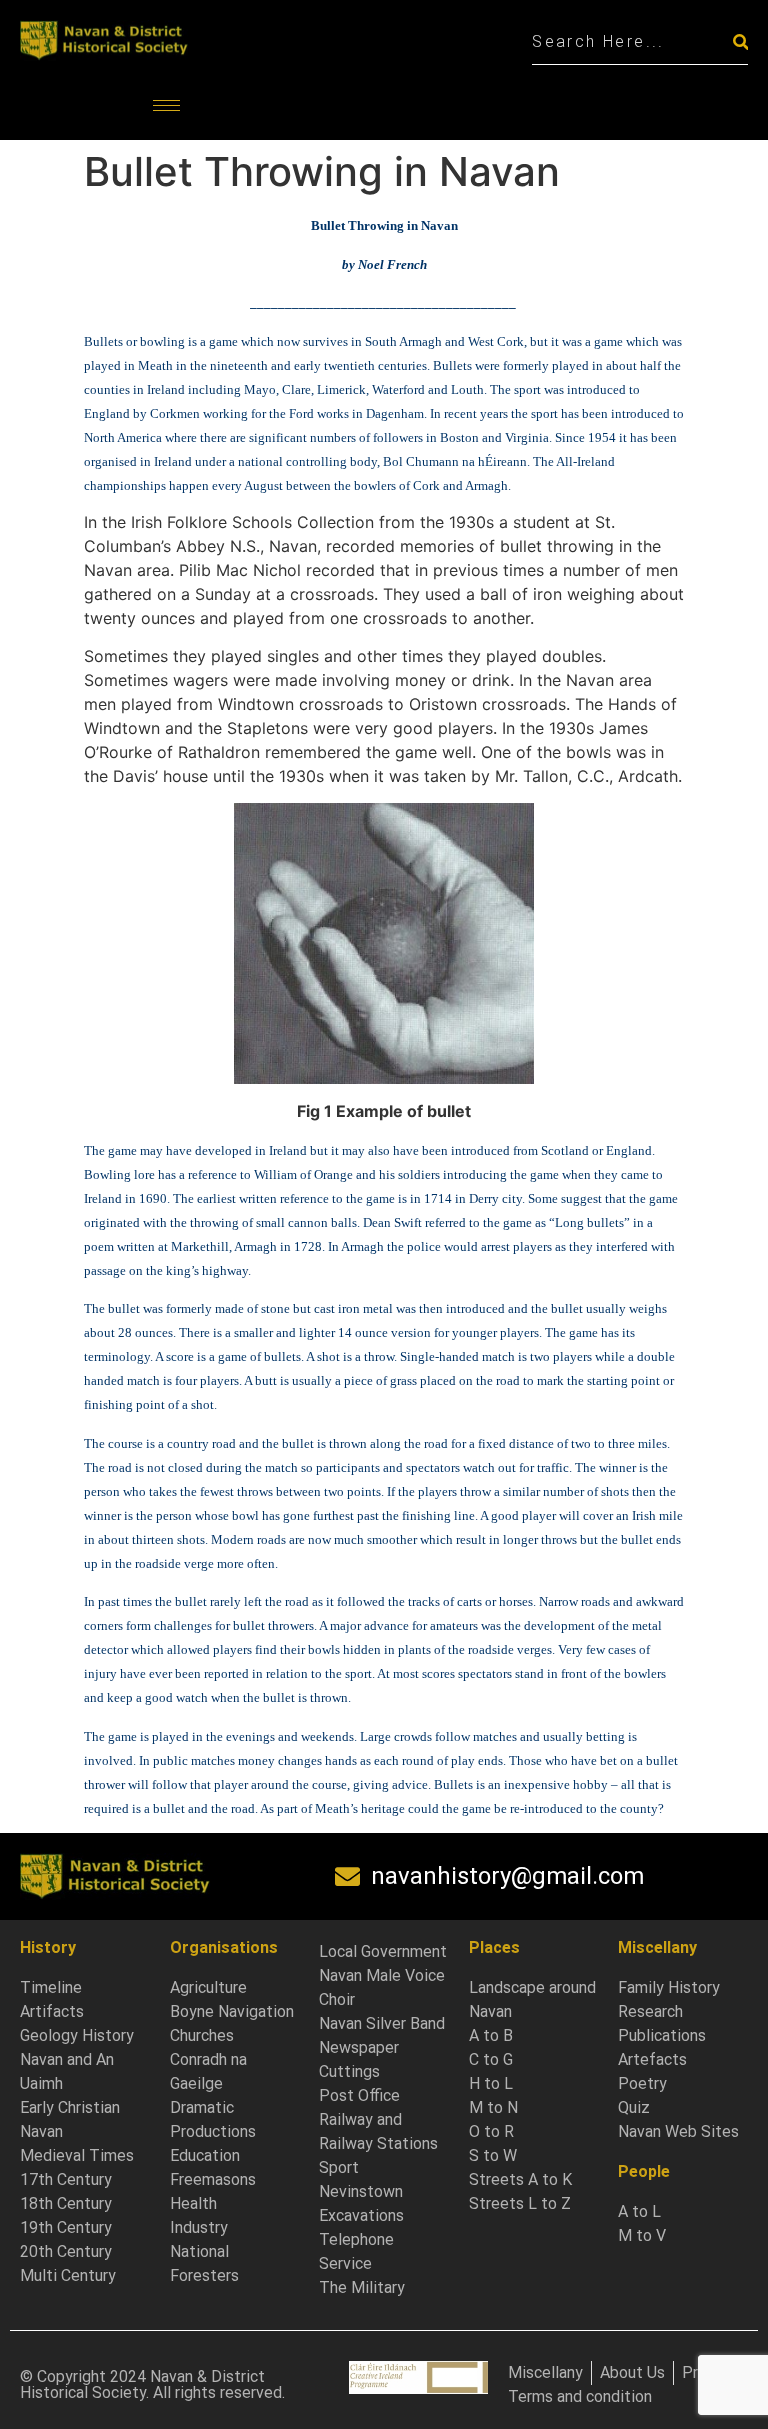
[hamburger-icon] (166, 105)
